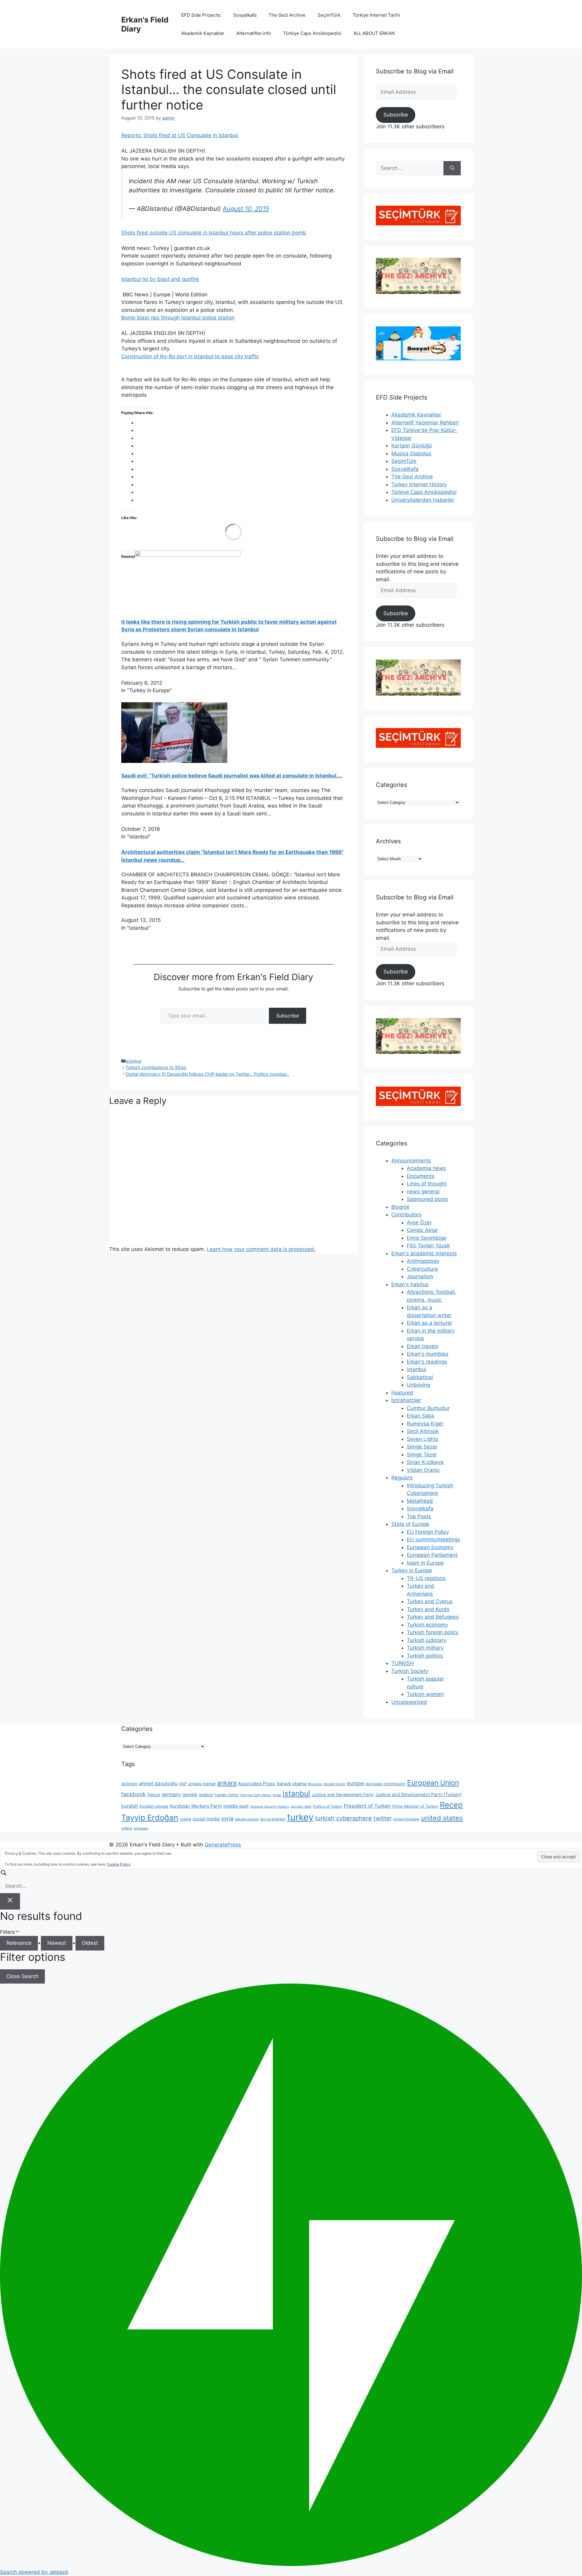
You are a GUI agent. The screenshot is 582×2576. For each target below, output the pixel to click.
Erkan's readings (427, 1362)
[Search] (452, 168)
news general (423, 1192)
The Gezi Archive (287, 15)
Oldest (90, 1943)
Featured (402, 1393)
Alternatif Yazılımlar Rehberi (425, 423)
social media (206, 1819)
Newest (57, 1943)
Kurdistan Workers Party (196, 1806)
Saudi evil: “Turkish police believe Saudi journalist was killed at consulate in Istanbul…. (232, 776)
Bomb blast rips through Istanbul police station (178, 318)
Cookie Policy (119, 1864)
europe (355, 1783)
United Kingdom (406, 1819)
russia (185, 1819)
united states (442, 1818)
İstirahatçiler (406, 1400)
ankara (227, 1783)
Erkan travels (423, 1346)
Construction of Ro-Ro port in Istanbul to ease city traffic (190, 356)
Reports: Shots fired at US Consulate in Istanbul (180, 135)
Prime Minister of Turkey (415, 1806)
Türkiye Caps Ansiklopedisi (312, 33)
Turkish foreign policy (433, 1632)
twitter (383, 1818)
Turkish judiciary (426, 1640)
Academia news (426, 1168)
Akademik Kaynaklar (203, 33)
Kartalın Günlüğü (412, 446)
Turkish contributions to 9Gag (156, 1067)
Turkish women (425, 1694)
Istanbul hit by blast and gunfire (160, 279)
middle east (236, 1806)
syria (227, 1818)
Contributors (406, 1215)
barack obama (292, 1784)
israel (277, 1795)
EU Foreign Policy (428, 1532)
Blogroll (400, 1207)
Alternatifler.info (254, 33)
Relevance (19, 1943)
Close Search (22, 1976)
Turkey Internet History (419, 484)
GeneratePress (223, 1845)
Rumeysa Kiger (425, 1424)
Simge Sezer (422, 1447)
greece (206, 1794)
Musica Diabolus (411, 453)
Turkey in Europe (412, 1570)
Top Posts (419, 1516)
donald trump (334, 1784)
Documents (421, 1176)
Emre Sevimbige (426, 1238)
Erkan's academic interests (424, 1253)
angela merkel (202, 1784)
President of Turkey (367, 1806)
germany (171, 1794)
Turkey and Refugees (433, 1617)
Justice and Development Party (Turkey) (418, 1794)
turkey (300, 1817)
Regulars (402, 1478)
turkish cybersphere (343, 1818)
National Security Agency (270, 1807)
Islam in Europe (425, 1563)
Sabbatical (420, 1377)
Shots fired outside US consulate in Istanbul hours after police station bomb (214, 233)
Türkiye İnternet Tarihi (376, 15)
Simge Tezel (422, 1455)
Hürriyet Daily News (256, 1795)
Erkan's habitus (410, 1284)
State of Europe (410, 1524)
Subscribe (288, 1016)
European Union (433, 1783)
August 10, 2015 (246, 209)
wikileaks (141, 1828)
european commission (386, 1784)
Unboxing (418, 1385)
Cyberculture (422, 1269)
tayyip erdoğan (273, 1819)
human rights (226, 1795)
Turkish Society (410, 1671)
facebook (134, 1794)
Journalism (420, 1276)
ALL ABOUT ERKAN (374, 33)
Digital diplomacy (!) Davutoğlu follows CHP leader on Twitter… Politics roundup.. (207, 1074)
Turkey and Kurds (428, 1609)
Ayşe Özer (419, 1222)
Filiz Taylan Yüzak (428, 1246)
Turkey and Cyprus (430, 1601)
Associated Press (257, 1784)
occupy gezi (301, 1806)
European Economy (430, 1547)
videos (127, 1828)
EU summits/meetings (433, 1539)
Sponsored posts (427, 1199)
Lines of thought (427, 1184)
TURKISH (403, 1663)
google (190, 1795)
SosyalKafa (405, 469)
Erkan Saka (420, 1416)
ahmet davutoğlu (158, 1784)
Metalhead (420, 1501)
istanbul (133, 1061)
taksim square (247, 1819)
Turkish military (425, 1648)
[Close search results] (10, 1901)
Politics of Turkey (328, 1806)
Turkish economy (427, 1625)
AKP (183, 1784)
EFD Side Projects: (201, 15)
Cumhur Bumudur (428, 1408)
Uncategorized (409, 1702)
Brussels (315, 1784)
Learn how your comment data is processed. (261, 1249)
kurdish (130, 1806)
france (154, 1794)
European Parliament (432, 1555)
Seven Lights (423, 1439)
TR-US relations (426, 1578)
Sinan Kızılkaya (425, 1462)
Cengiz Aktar (422, 1230)
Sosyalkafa (245, 15)
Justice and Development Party (343, 1795)
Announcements (411, 1161)
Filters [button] (17, 1932)
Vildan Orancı (423, 1470)
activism (129, 1784)
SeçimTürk (329, 15)
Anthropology (423, 1261)
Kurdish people (154, 1806)
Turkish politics (425, 1656)
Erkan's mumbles (428, 1354)
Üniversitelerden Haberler (423, 500)
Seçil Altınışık (423, 1431)
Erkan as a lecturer (430, 1323)
